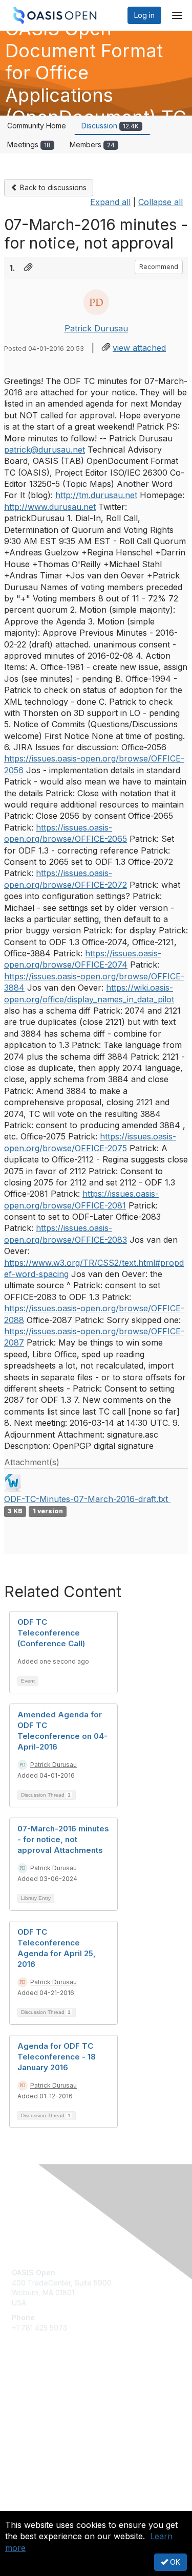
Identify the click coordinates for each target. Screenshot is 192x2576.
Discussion (110, 126)
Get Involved (33, 2395)
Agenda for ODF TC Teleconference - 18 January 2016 (57, 2057)
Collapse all (161, 202)
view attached (139, 348)
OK (174, 2562)
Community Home (37, 126)
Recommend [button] (159, 267)
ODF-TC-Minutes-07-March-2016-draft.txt (87, 1499)
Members (92, 144)
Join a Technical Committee (58, 2425)
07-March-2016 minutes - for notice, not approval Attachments (63, 1839)
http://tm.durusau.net (96, 495)
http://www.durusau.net (50, 507)
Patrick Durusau (96, 328)
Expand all (110, 202)
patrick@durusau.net (45, 450)
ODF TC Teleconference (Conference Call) (51, 1633)
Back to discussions (52, 187)
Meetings (29, 144)
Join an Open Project (48, 2410)
